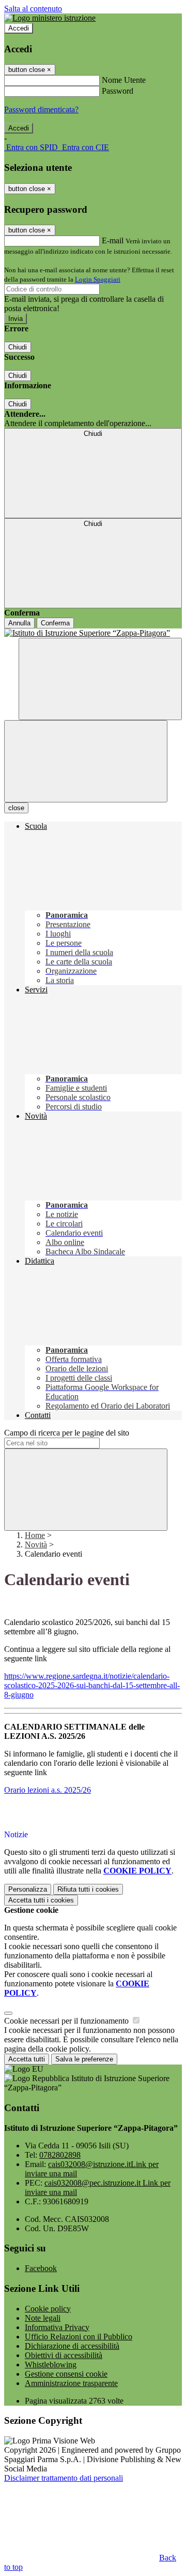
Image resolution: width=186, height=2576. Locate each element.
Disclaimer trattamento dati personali (64, 2478)
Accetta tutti (41, 1900)
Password (118, 91)
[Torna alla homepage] (93, 633)
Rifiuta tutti (88, 1889)
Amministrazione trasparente (71, 2383)
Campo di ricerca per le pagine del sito (67, 1433)
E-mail (113, 240)
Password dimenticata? (41, 109)
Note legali (43, 2318)
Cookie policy (48, 2309)
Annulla (19, 623)
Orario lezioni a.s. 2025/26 (48, 1790)
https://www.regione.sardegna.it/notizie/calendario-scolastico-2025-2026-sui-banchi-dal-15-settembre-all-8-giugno (92, 1685)
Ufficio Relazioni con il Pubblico (79, 2337)
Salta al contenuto (33, 9)
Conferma (55, 623)
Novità (36, 1545)
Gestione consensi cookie (66, 2374)
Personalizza (28, 1889)
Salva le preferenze (84, 2059)
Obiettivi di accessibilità (64, 2355)
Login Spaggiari (98, 279)
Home (35, 1535)
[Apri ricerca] (100, 679)
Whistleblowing (51, 2365)
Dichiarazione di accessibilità (72, 2346)
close (16, 808)
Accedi (19, 28)
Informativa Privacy (57, 2327)
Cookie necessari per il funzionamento (67, 2021)
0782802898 (60, 2155)
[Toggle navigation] (86, 761)
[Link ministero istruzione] (50, 18)
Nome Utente (124, 80)
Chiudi (18, 347)
